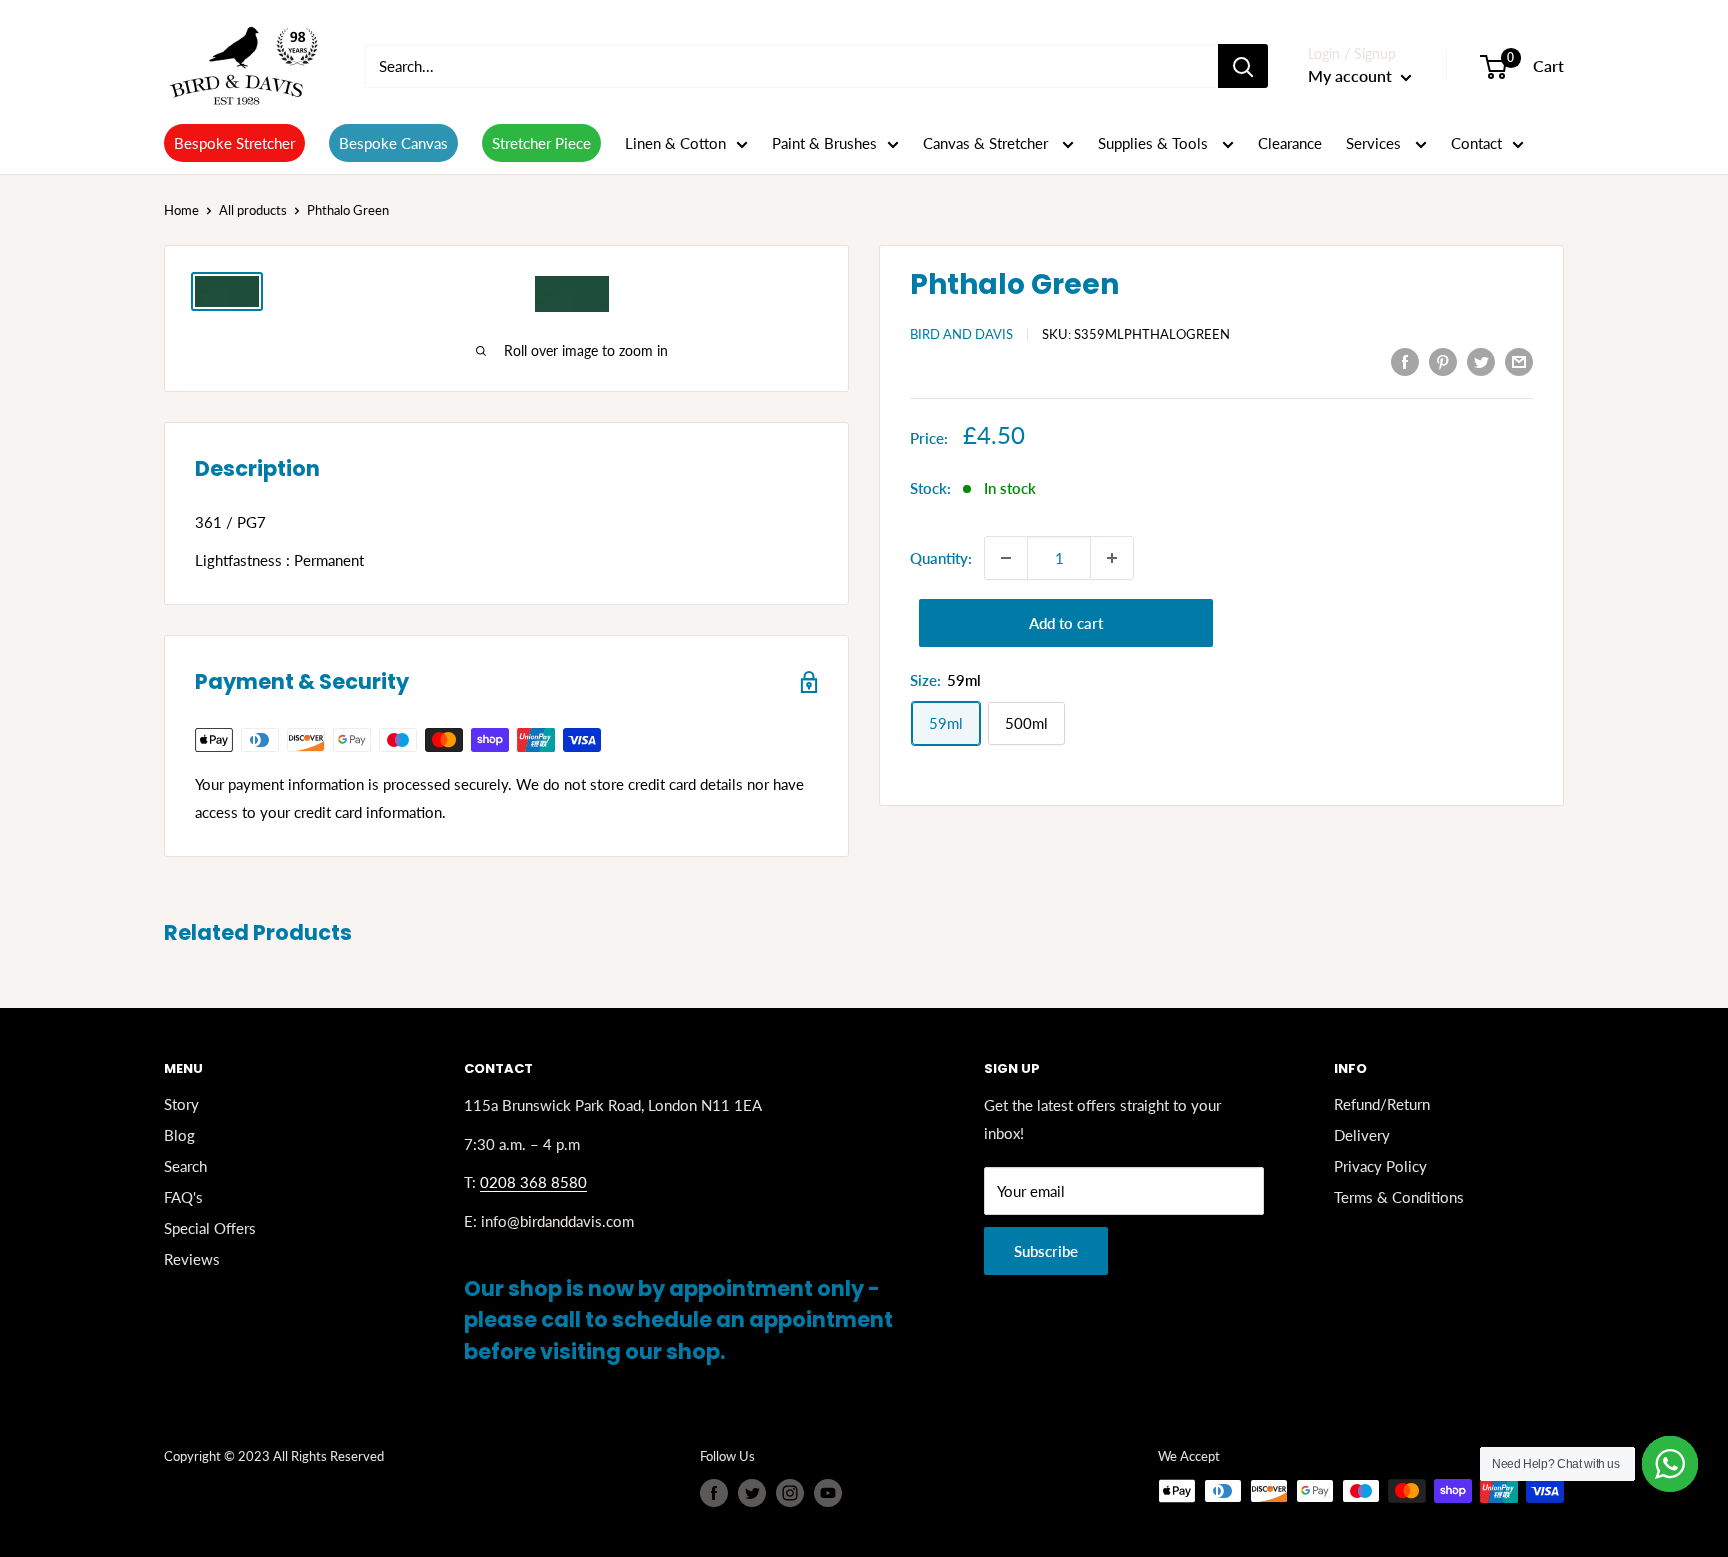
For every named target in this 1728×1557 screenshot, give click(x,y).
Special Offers (210, 1228)
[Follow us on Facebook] (714, 1493)
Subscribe (1046, 1251)
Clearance (1290, 143)
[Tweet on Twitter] (1481, 361)
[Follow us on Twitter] (752, 1493)
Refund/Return (1382, 1104)
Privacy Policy (1380, 1166)
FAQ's (183, 1197)
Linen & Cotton (675, 143)
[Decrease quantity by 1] (1006, 558)
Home (181, 210)
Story (181, 1104)
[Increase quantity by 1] (1112, 558)
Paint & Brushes (824, 143)
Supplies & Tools (1155, 143)
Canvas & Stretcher (987, 143)
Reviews (192, 1259)
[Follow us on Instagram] (790, 1493)
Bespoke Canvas (393, 143)
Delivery (1362, 1135)
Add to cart (1066, 623)
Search (185, 1166)
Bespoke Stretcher (234, 143)
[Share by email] (1519, 361)
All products (253, 210)
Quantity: (941, 558)
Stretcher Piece (541, 143)
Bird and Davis (961, 334)
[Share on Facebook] (1405, 361)
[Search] (1243, 66)
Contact (1476, 143)
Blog (179, 1135)
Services (1375, 143)
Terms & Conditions (1399, 1197)
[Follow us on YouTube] (828, 1493)
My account (1352, 75)
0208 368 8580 (533, 1182)
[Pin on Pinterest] (1443, 361)
